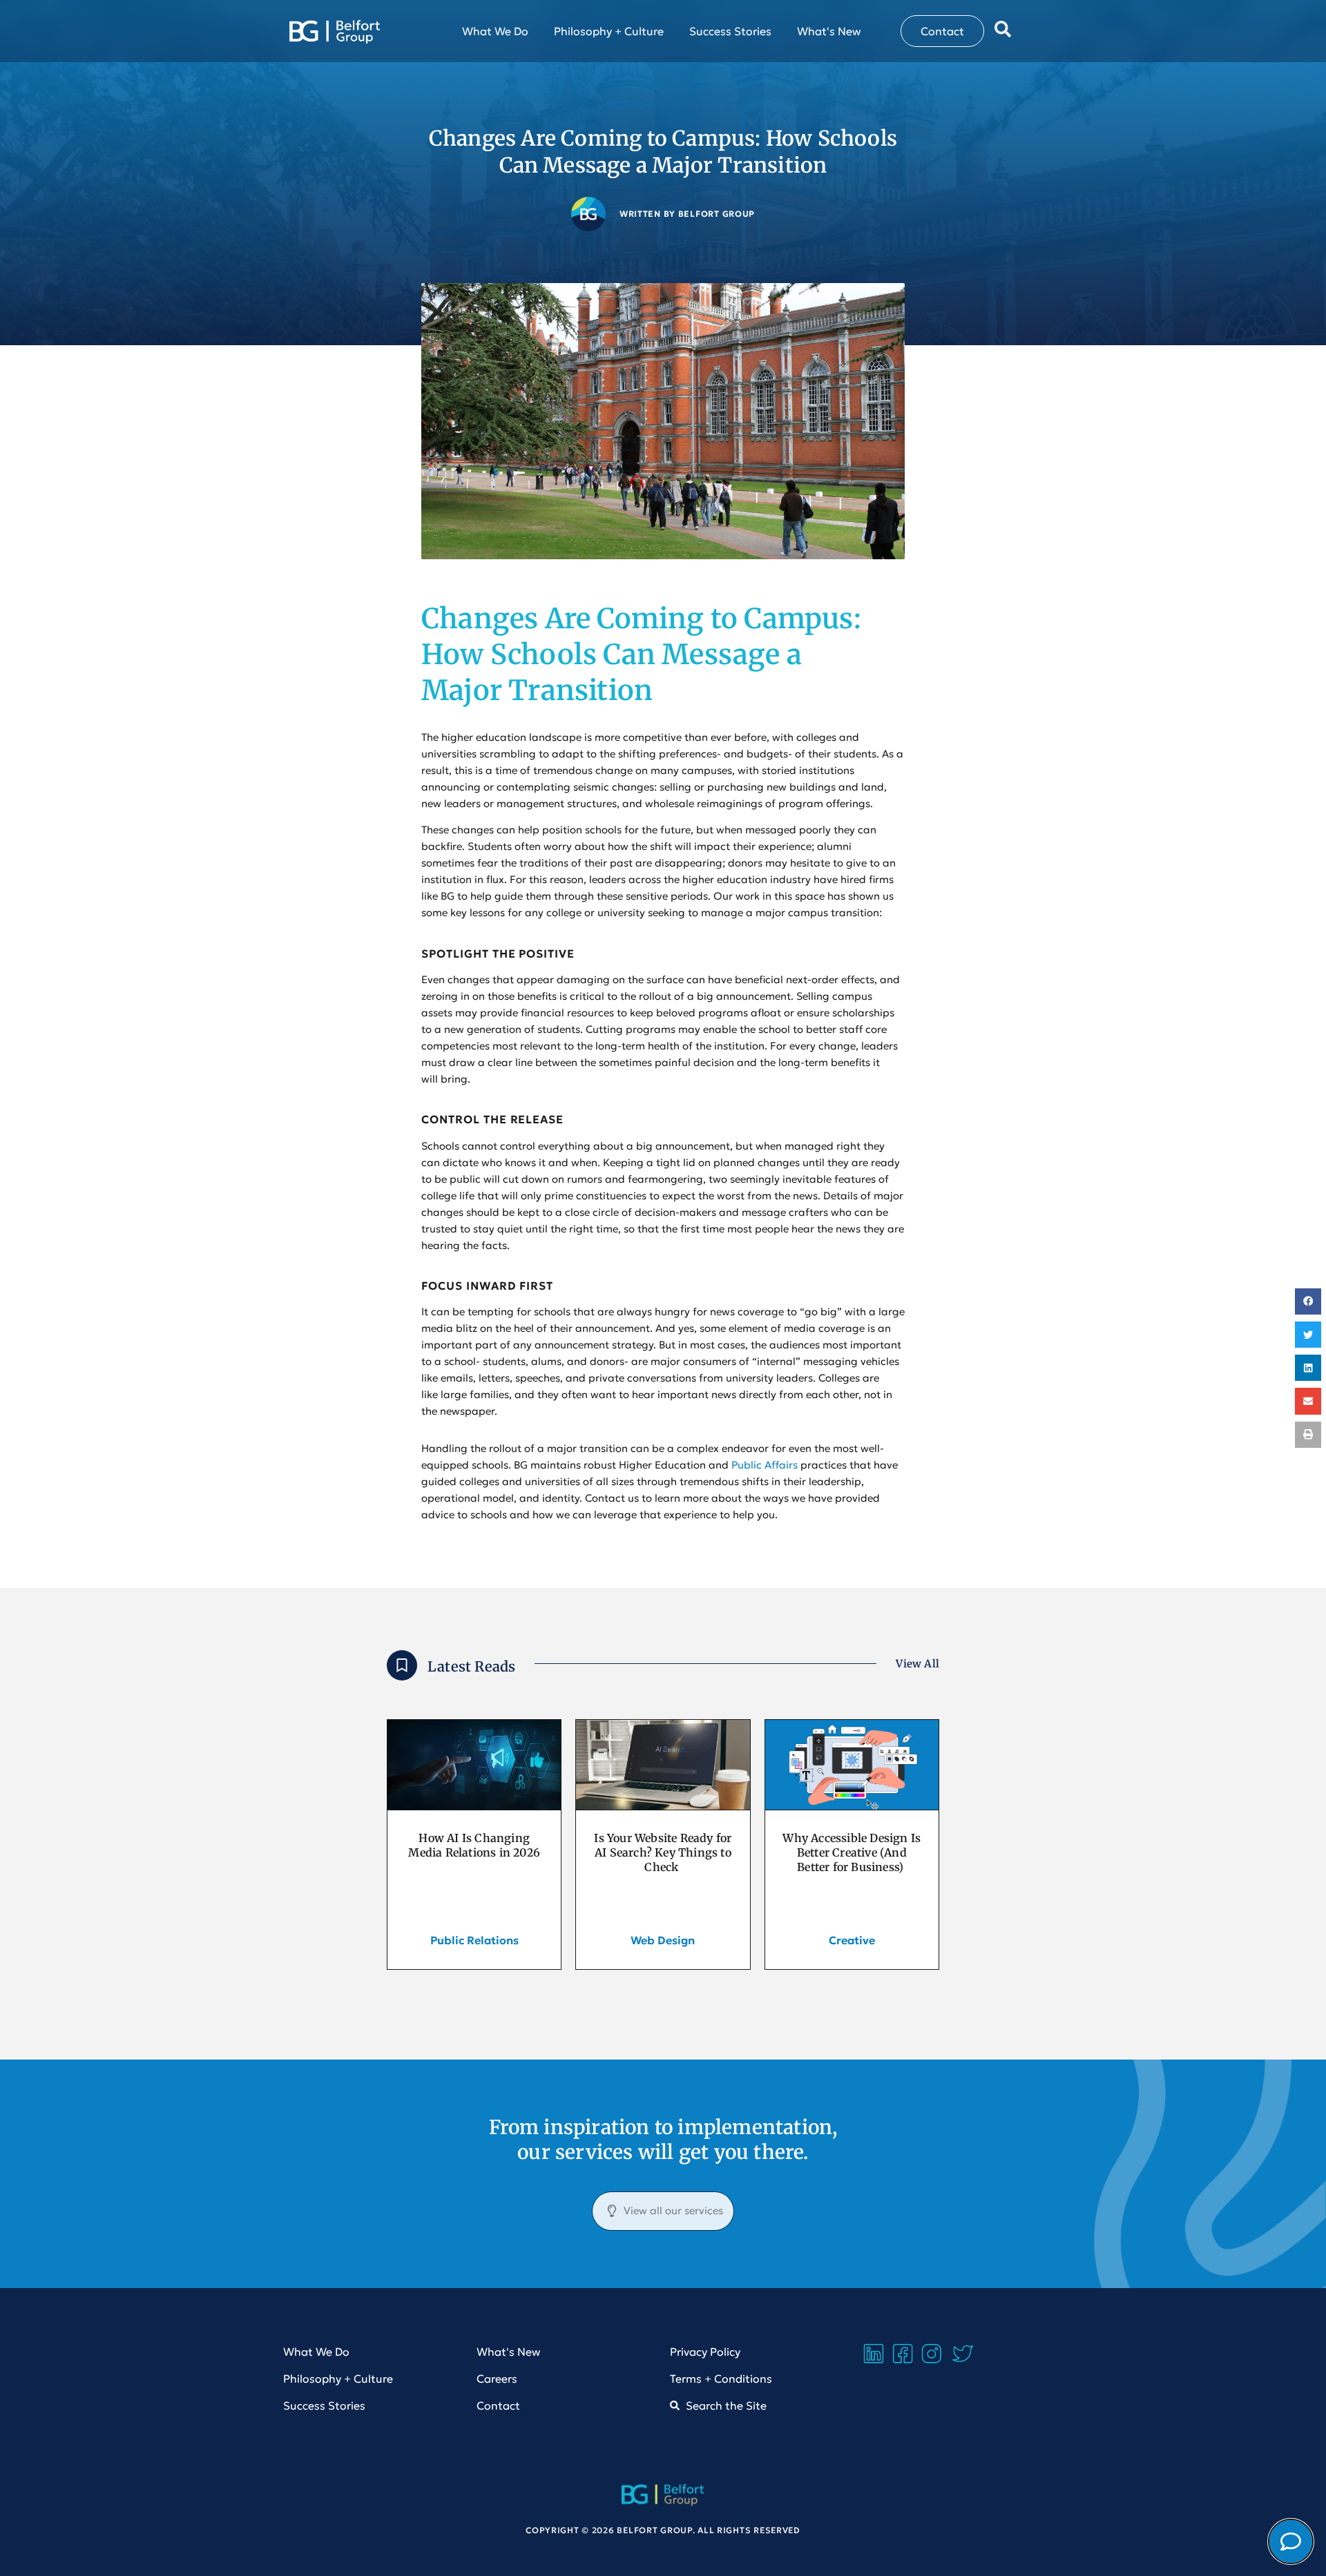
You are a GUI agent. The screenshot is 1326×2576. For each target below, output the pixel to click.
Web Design (663, 1940)
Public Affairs (765, 1465)
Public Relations (474, 1940)
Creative (852, 1940)
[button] (1308, 1301)
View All (917, 1664)
